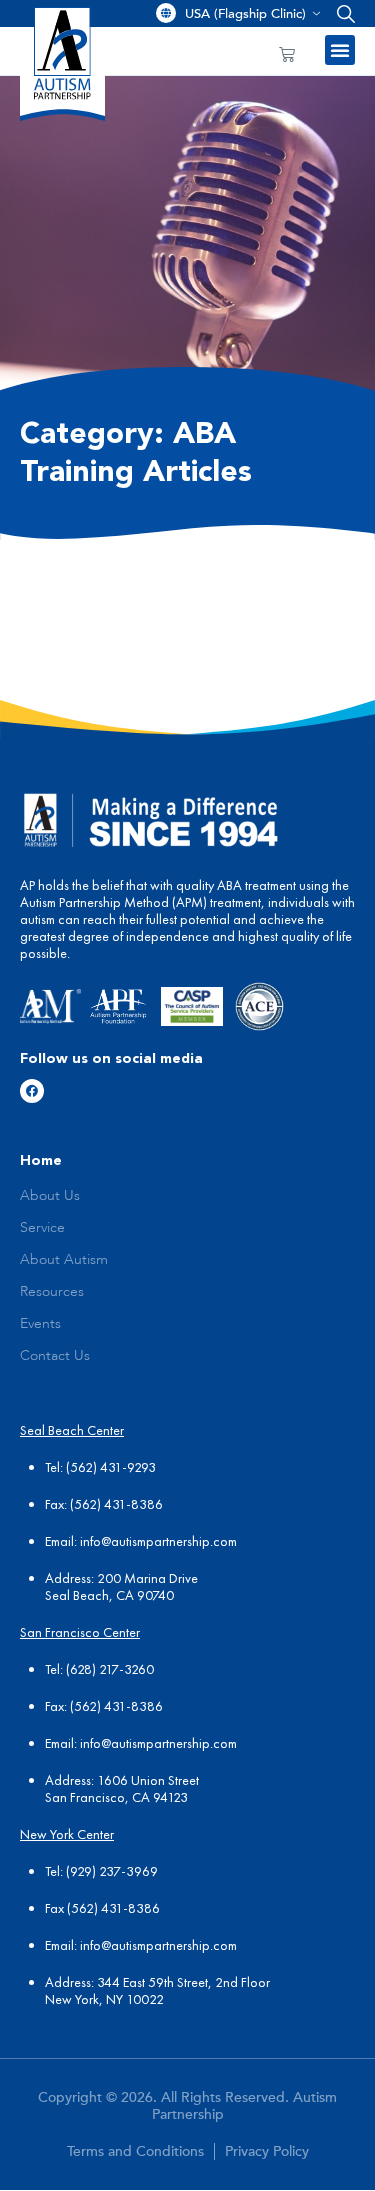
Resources (52, 1292)
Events (40, 1324)
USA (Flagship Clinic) (245, 14)
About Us (50, 1196)
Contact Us (55, 1356)
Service (42, 1228)
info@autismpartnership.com (158, 1541)
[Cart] (287, 54)
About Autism (64, 1260)
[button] (341, 13)
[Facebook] (32, 1091)
